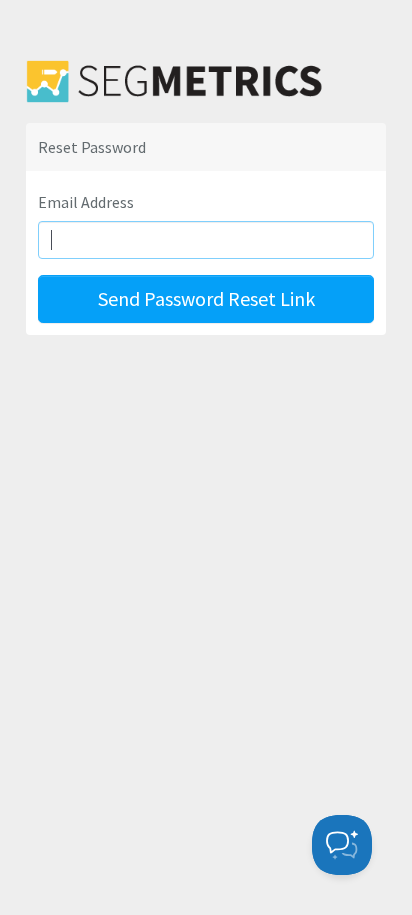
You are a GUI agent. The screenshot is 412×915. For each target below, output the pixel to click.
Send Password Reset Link (206, 298)
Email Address (86, 202)
